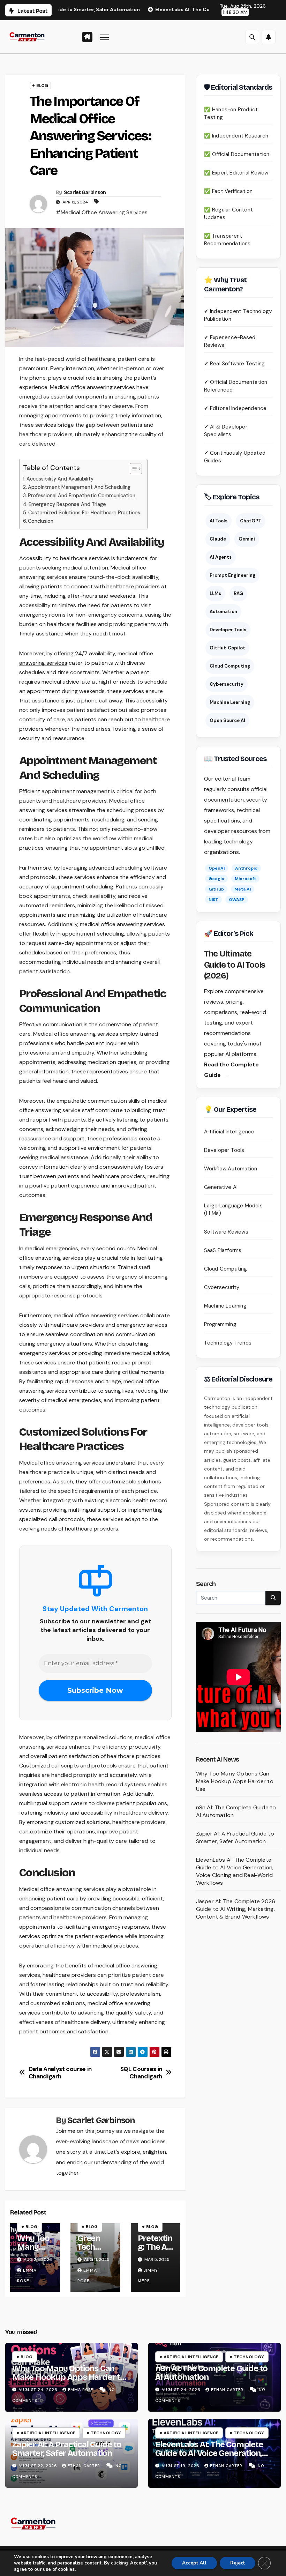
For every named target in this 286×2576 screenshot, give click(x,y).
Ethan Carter (228, 2390)
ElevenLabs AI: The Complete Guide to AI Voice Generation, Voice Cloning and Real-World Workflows (235, 1871)
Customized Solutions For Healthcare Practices (84, 513)
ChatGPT (251, 521)
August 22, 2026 (39, 2466)
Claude (218, 539)
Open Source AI (227, 720)
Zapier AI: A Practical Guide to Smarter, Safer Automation (235, 1837)
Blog (42, 85)
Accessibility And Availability (60, 479)
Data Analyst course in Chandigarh (60, 2073)
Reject (238, 2563)
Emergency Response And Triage (67, 504)
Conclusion (41, 521)
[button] (252, 37)
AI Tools (219, 521)
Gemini (247, 539)
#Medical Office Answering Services (102, 212)
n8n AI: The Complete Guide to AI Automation (211, 2373)
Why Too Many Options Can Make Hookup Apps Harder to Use (235, 1781)
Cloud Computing (230, 666)
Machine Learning (230, 702)
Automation (223, 612)
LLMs (215, 593)
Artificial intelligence (191, 2357)
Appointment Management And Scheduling (79, 487)
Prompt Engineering (232, 575)
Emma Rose (81, 2390)
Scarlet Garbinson (85, 192)
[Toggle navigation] (104, 37)
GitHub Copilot (227, 648)
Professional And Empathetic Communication (82, 496)
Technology (249, 2357)
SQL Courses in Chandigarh (141, 2073)
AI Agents (221, 557)
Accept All (194, 2563)
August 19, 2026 (181, 2466)
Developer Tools (228, 630)
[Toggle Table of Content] (132, 469)
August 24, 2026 (39, 2390)
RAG (238, 593)
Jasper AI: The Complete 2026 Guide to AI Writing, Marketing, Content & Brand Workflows (236, 1909)
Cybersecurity (227, 684)
